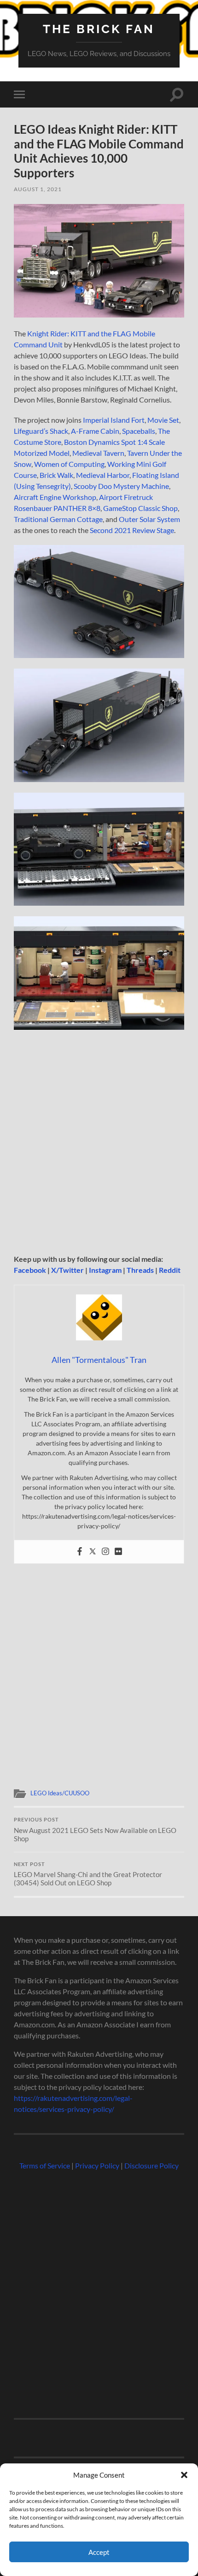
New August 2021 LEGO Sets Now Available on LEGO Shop (95, 1830)
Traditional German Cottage (58, 519)
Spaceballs (139, 431)
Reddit (170, 1270)
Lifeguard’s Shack (41, 431)
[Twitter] (93, 1552)
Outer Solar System (149, 519)
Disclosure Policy (151, 2165)
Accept (99, 2552)
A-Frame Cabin (95, 431)
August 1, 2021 (38, 189)
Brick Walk (56, 475)
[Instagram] (105, 1552)
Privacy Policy (97, 2165)
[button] (184, 2475)
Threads (140, 1270)
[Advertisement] (99, 1142)
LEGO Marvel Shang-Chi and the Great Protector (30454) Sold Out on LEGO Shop (88, 1874)
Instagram (105, 1270)
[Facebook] (80, 1552)
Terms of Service (45, 2165)
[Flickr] (118, 1552)
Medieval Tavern (98, 453)
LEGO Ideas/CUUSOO (60, 1793)
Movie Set (163, 420)
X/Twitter (67, 1270)
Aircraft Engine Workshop (55, 497)
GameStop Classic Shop (140, 508)
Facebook (30, 1270)
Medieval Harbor (103, 475)
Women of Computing (69, 464)
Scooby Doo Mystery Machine (121, 486)
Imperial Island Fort (114, 420)
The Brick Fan (99, 29)
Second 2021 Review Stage (132, 530)
